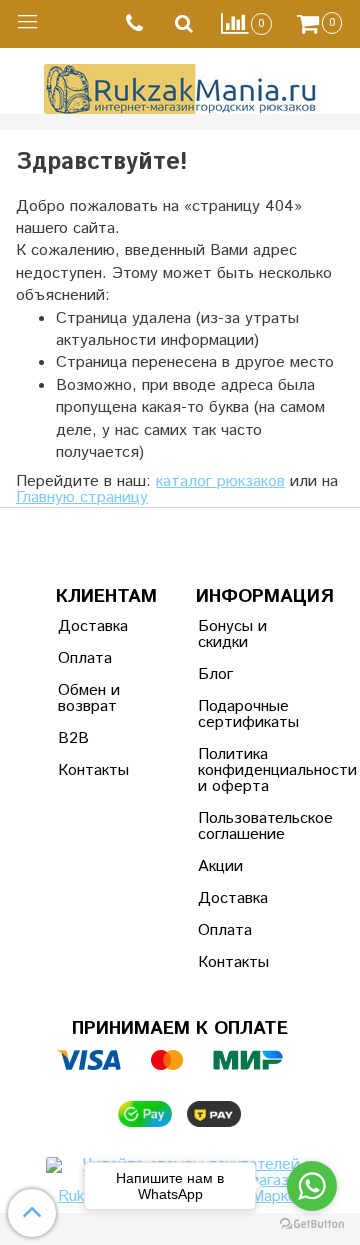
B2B (73, 738)
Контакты (93, 770)
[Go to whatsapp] (312, 1186)
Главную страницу (82, 497)
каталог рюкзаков (220, 481)
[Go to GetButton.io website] (312, 1224)
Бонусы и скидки (232, 634)
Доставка (93, 626)
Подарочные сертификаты (247, 714)
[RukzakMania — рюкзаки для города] (180, 86)
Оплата (85, 658)
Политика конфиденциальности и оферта (247, 770)
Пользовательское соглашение (247, 826)
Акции (220, 866)
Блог (215, 674)
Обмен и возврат (89, 698)
